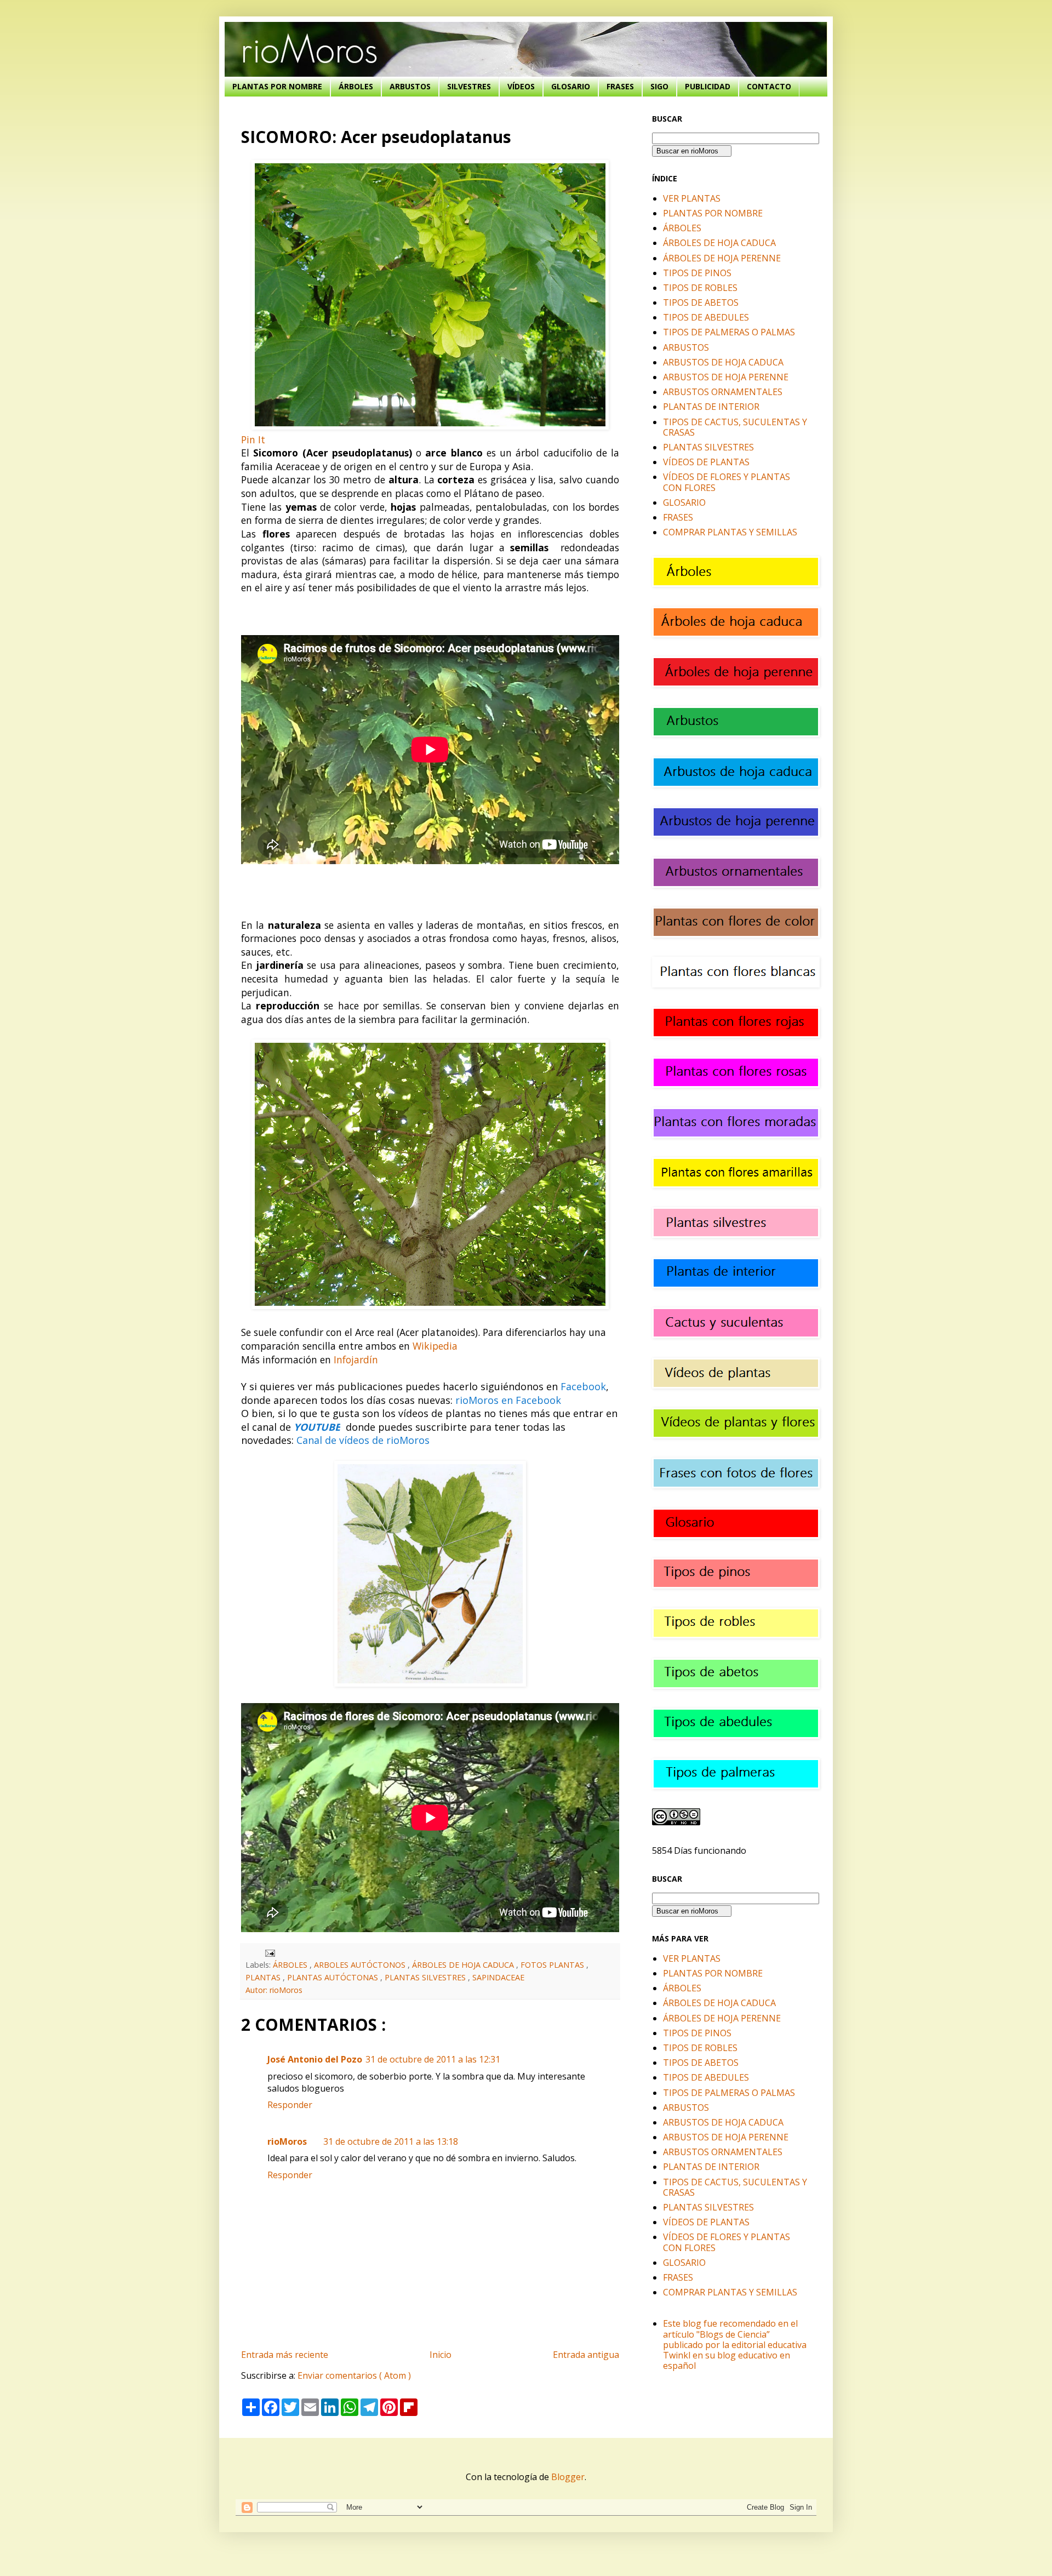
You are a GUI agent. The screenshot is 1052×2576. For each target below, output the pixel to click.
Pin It (253, 439)
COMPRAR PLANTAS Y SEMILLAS (730, 532)
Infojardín (356, 1360)
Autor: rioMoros (274, 1990)
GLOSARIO (571, 86)
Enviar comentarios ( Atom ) (354, 2375)
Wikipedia (435, 1346)
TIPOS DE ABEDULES (706, 317)
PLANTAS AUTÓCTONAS (334, 1977)
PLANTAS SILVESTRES (426, 1977)
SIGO (659, 86)
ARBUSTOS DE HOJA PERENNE (726, 377)
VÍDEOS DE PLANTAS (706, 462)
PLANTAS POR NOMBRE (277, 86)
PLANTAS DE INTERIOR (711, 407)
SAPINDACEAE (498, 1977)
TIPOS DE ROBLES (700, 288)
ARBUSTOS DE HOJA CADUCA (723, 362)
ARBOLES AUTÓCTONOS (361, 1965)
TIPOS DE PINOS (697, 273)
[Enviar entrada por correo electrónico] (268, 1952)
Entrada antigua (586, 2355)
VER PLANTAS (692, 198)
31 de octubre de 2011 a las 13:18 (391, 2141)
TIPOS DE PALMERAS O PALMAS (729, 332)
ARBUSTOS (410, 86)
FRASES (620, 86)
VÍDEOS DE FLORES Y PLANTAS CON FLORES (727, 482)
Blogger (568, 2477)
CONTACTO (769, 86)
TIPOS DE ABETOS (701, 302)
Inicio (441, 2355)
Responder (290, 2105)
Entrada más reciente (285, 2355)
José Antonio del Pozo (315, 2059)
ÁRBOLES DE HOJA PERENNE (722, 258)
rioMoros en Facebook (508, 1400)
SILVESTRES (469, 86)
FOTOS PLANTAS (553, 1965)
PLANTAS (264, 1977)
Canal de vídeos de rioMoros (363, 1440)
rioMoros (287, 2141)
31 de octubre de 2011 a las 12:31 (433, 2059)
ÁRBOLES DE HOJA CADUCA (464, 1965)
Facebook (583, 1386)
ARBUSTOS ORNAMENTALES (723, 392)
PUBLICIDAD (708, 86)
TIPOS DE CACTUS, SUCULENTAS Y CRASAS (735, 427)
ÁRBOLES (356, 86)
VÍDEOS (521, 86)
